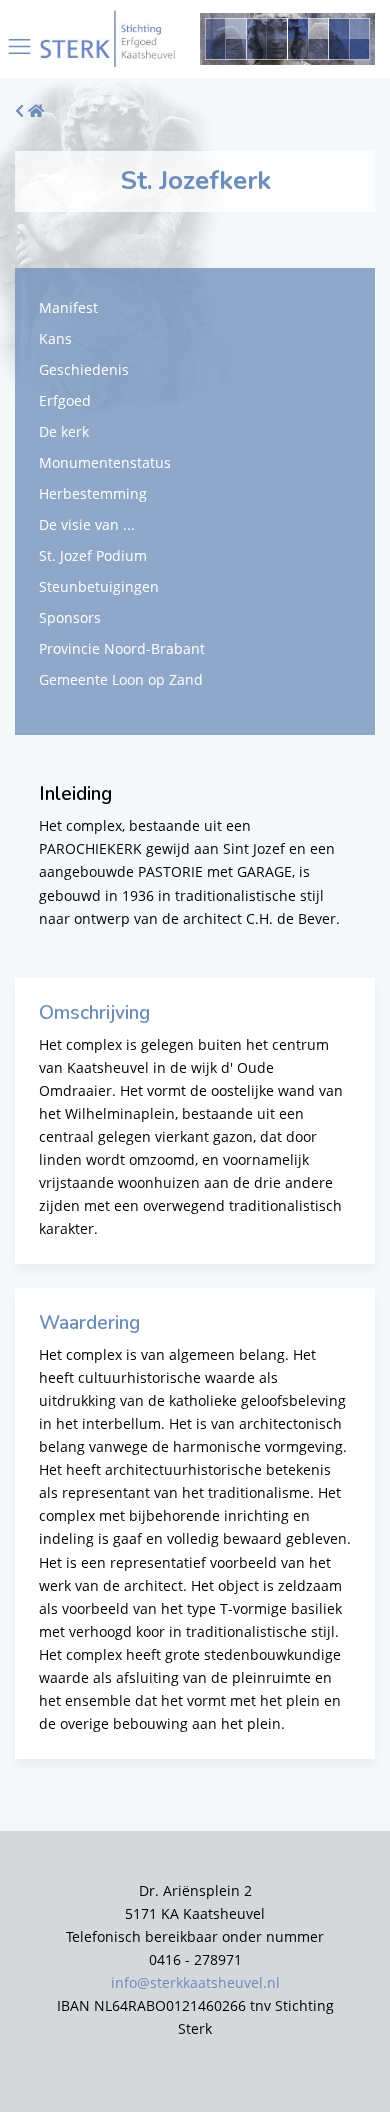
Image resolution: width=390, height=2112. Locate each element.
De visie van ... (87, 524)
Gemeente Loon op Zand (121, 679)
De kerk (64, 431)
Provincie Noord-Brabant (122, 648)
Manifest (68, 307)
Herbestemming (93, 493)
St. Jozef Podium (93, 555)
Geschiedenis (84, 369)
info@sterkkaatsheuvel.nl (195, 1982)
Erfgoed (65, 400)
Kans (55, 338)
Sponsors (70, 617)
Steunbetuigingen (99, 586)
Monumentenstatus (105, 462)
